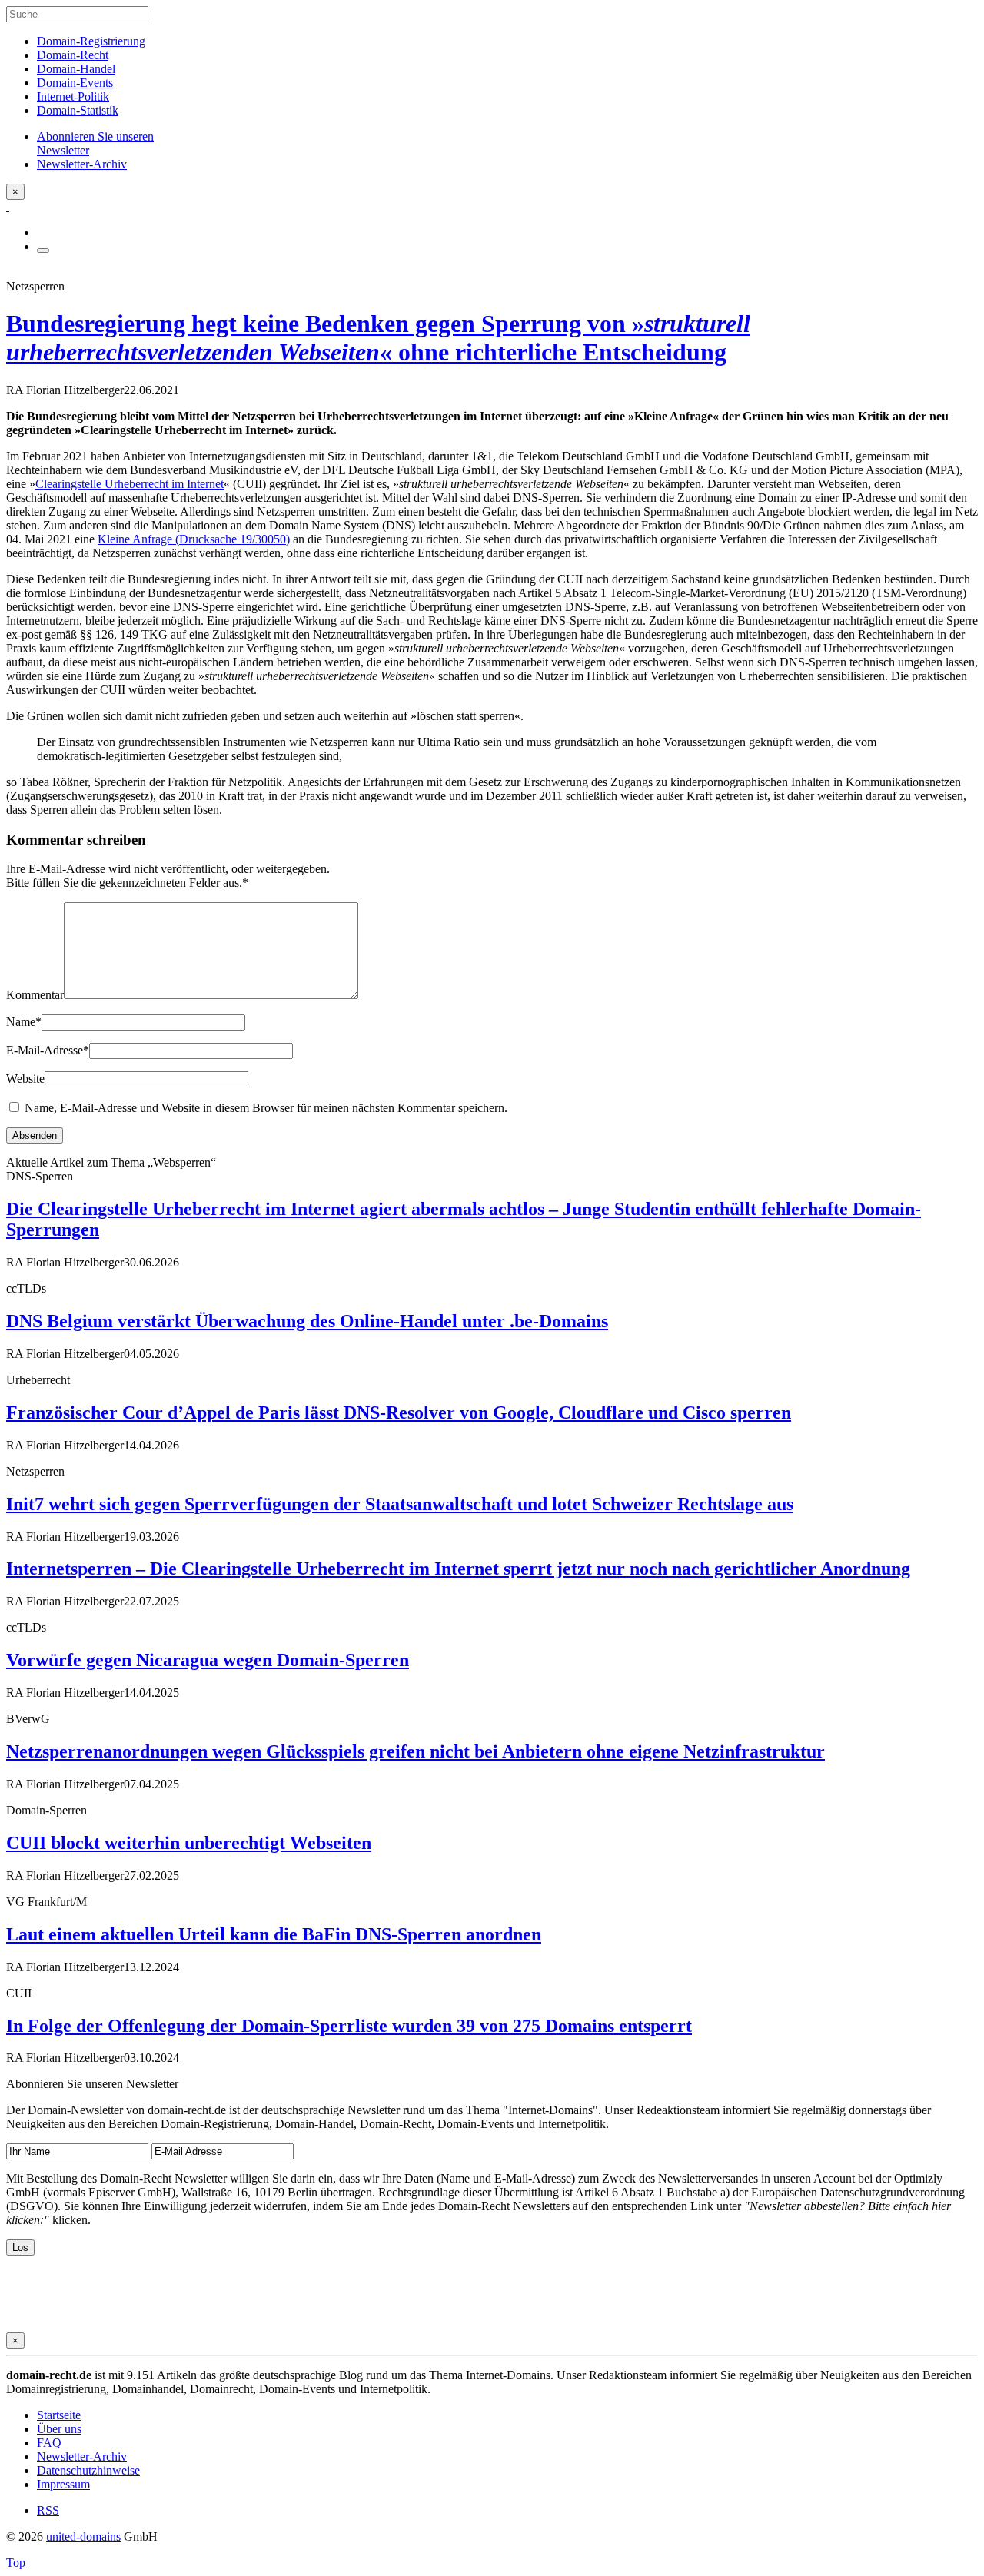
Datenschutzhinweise (88, 2470)
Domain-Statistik (78, 110)
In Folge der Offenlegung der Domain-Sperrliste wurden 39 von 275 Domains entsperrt (349, 2026)
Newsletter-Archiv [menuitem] (82, 164)
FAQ (49, 2443)
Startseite (59, 2415)
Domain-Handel (76, 69)
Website (25, 1079)
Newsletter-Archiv (82, 2456)
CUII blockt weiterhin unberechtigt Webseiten (189, 1843)
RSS (48, 2510)
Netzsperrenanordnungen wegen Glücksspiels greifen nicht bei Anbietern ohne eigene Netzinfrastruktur (416, 1751)
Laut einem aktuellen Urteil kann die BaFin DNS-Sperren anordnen (274, 1934)
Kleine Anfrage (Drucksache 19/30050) (194, 539)
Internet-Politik (73, 96)
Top (16, 2563)
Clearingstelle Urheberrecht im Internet (130, 484)
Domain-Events (75, 83)
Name (24, 1022)
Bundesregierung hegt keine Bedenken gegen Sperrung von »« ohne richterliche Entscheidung (378, 338)
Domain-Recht (73, 55)
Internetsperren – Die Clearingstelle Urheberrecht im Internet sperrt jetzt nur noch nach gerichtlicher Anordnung (458, 1569)
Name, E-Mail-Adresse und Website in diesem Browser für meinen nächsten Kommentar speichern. (266, 1108)
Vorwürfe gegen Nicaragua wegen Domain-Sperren (208, 1660)
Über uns (59, 2429)
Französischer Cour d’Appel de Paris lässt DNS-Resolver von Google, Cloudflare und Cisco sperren (399, 1412)
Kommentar (35, 995)
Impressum (63, 2484)
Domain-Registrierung (91, 41)
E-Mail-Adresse (48, 1050)
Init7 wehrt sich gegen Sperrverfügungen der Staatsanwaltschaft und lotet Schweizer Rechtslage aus (400, 1504)
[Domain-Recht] (8, 206)
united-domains (83, 2536)
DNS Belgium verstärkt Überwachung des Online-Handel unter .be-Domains (307, 1321)
